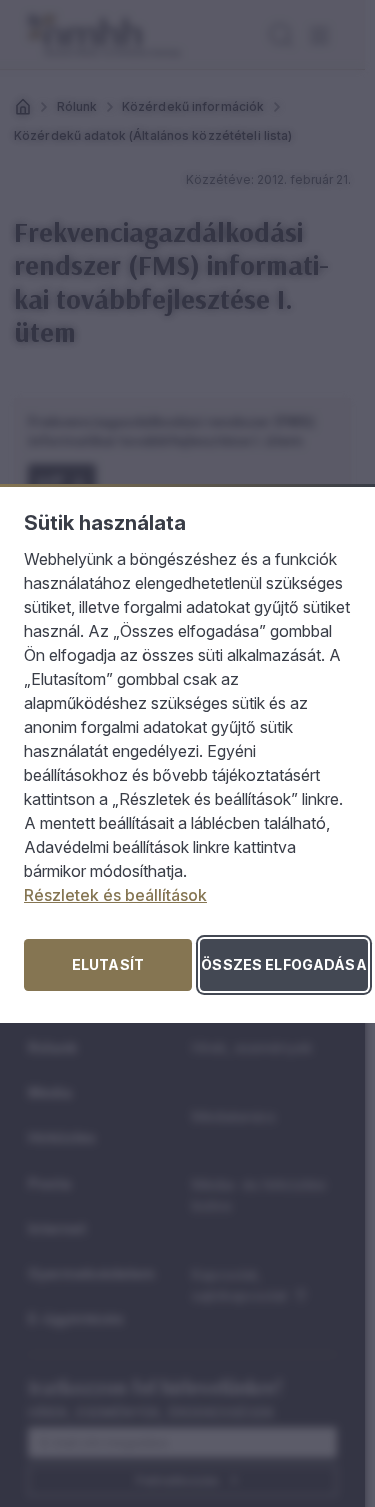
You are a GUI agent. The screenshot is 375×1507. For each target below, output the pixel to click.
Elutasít (108, 964)
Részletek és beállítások (115, 895)
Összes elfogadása (283, 964)
